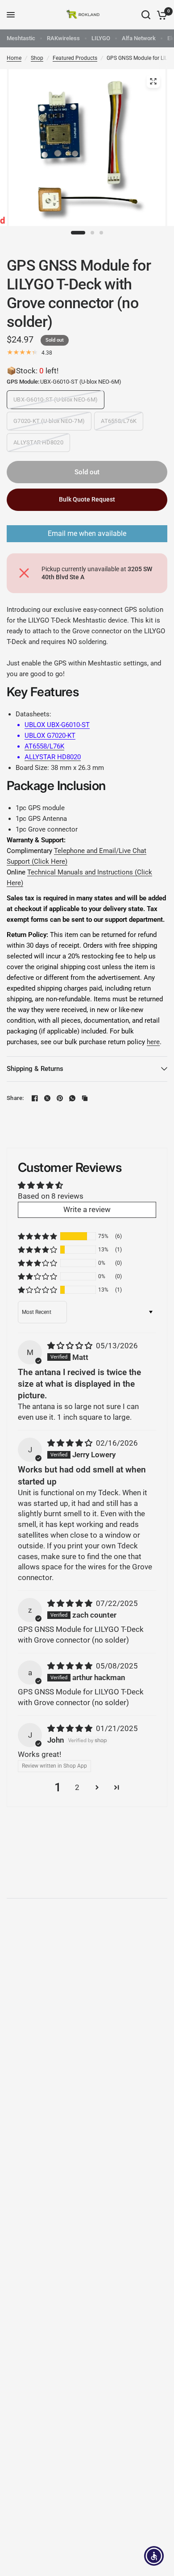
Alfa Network (139, 38)
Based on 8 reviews (51, 1196)
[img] (71, 1346)
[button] (37, 1236)
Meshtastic (21, 38)
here (153, 1042)
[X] (47, 1098)
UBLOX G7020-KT (50, 736)
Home (14, 58)
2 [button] (77, 1787)
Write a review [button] (87, 1209)
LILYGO (101, 38)
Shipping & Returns (35, 1069)
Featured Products (75, 58)
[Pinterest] (60, 1098)
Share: (15, 1098)
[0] (160, 15)
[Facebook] (35, 1098)
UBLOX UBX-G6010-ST (57, 725)
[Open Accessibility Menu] (154, 2556)
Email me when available (87, 533)
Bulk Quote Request (87, 499)
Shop (37, 58)
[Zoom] (153, 81)
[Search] (146, 15)
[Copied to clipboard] (85, 1098)
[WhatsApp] (72, 1098)
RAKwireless (63, 38)
